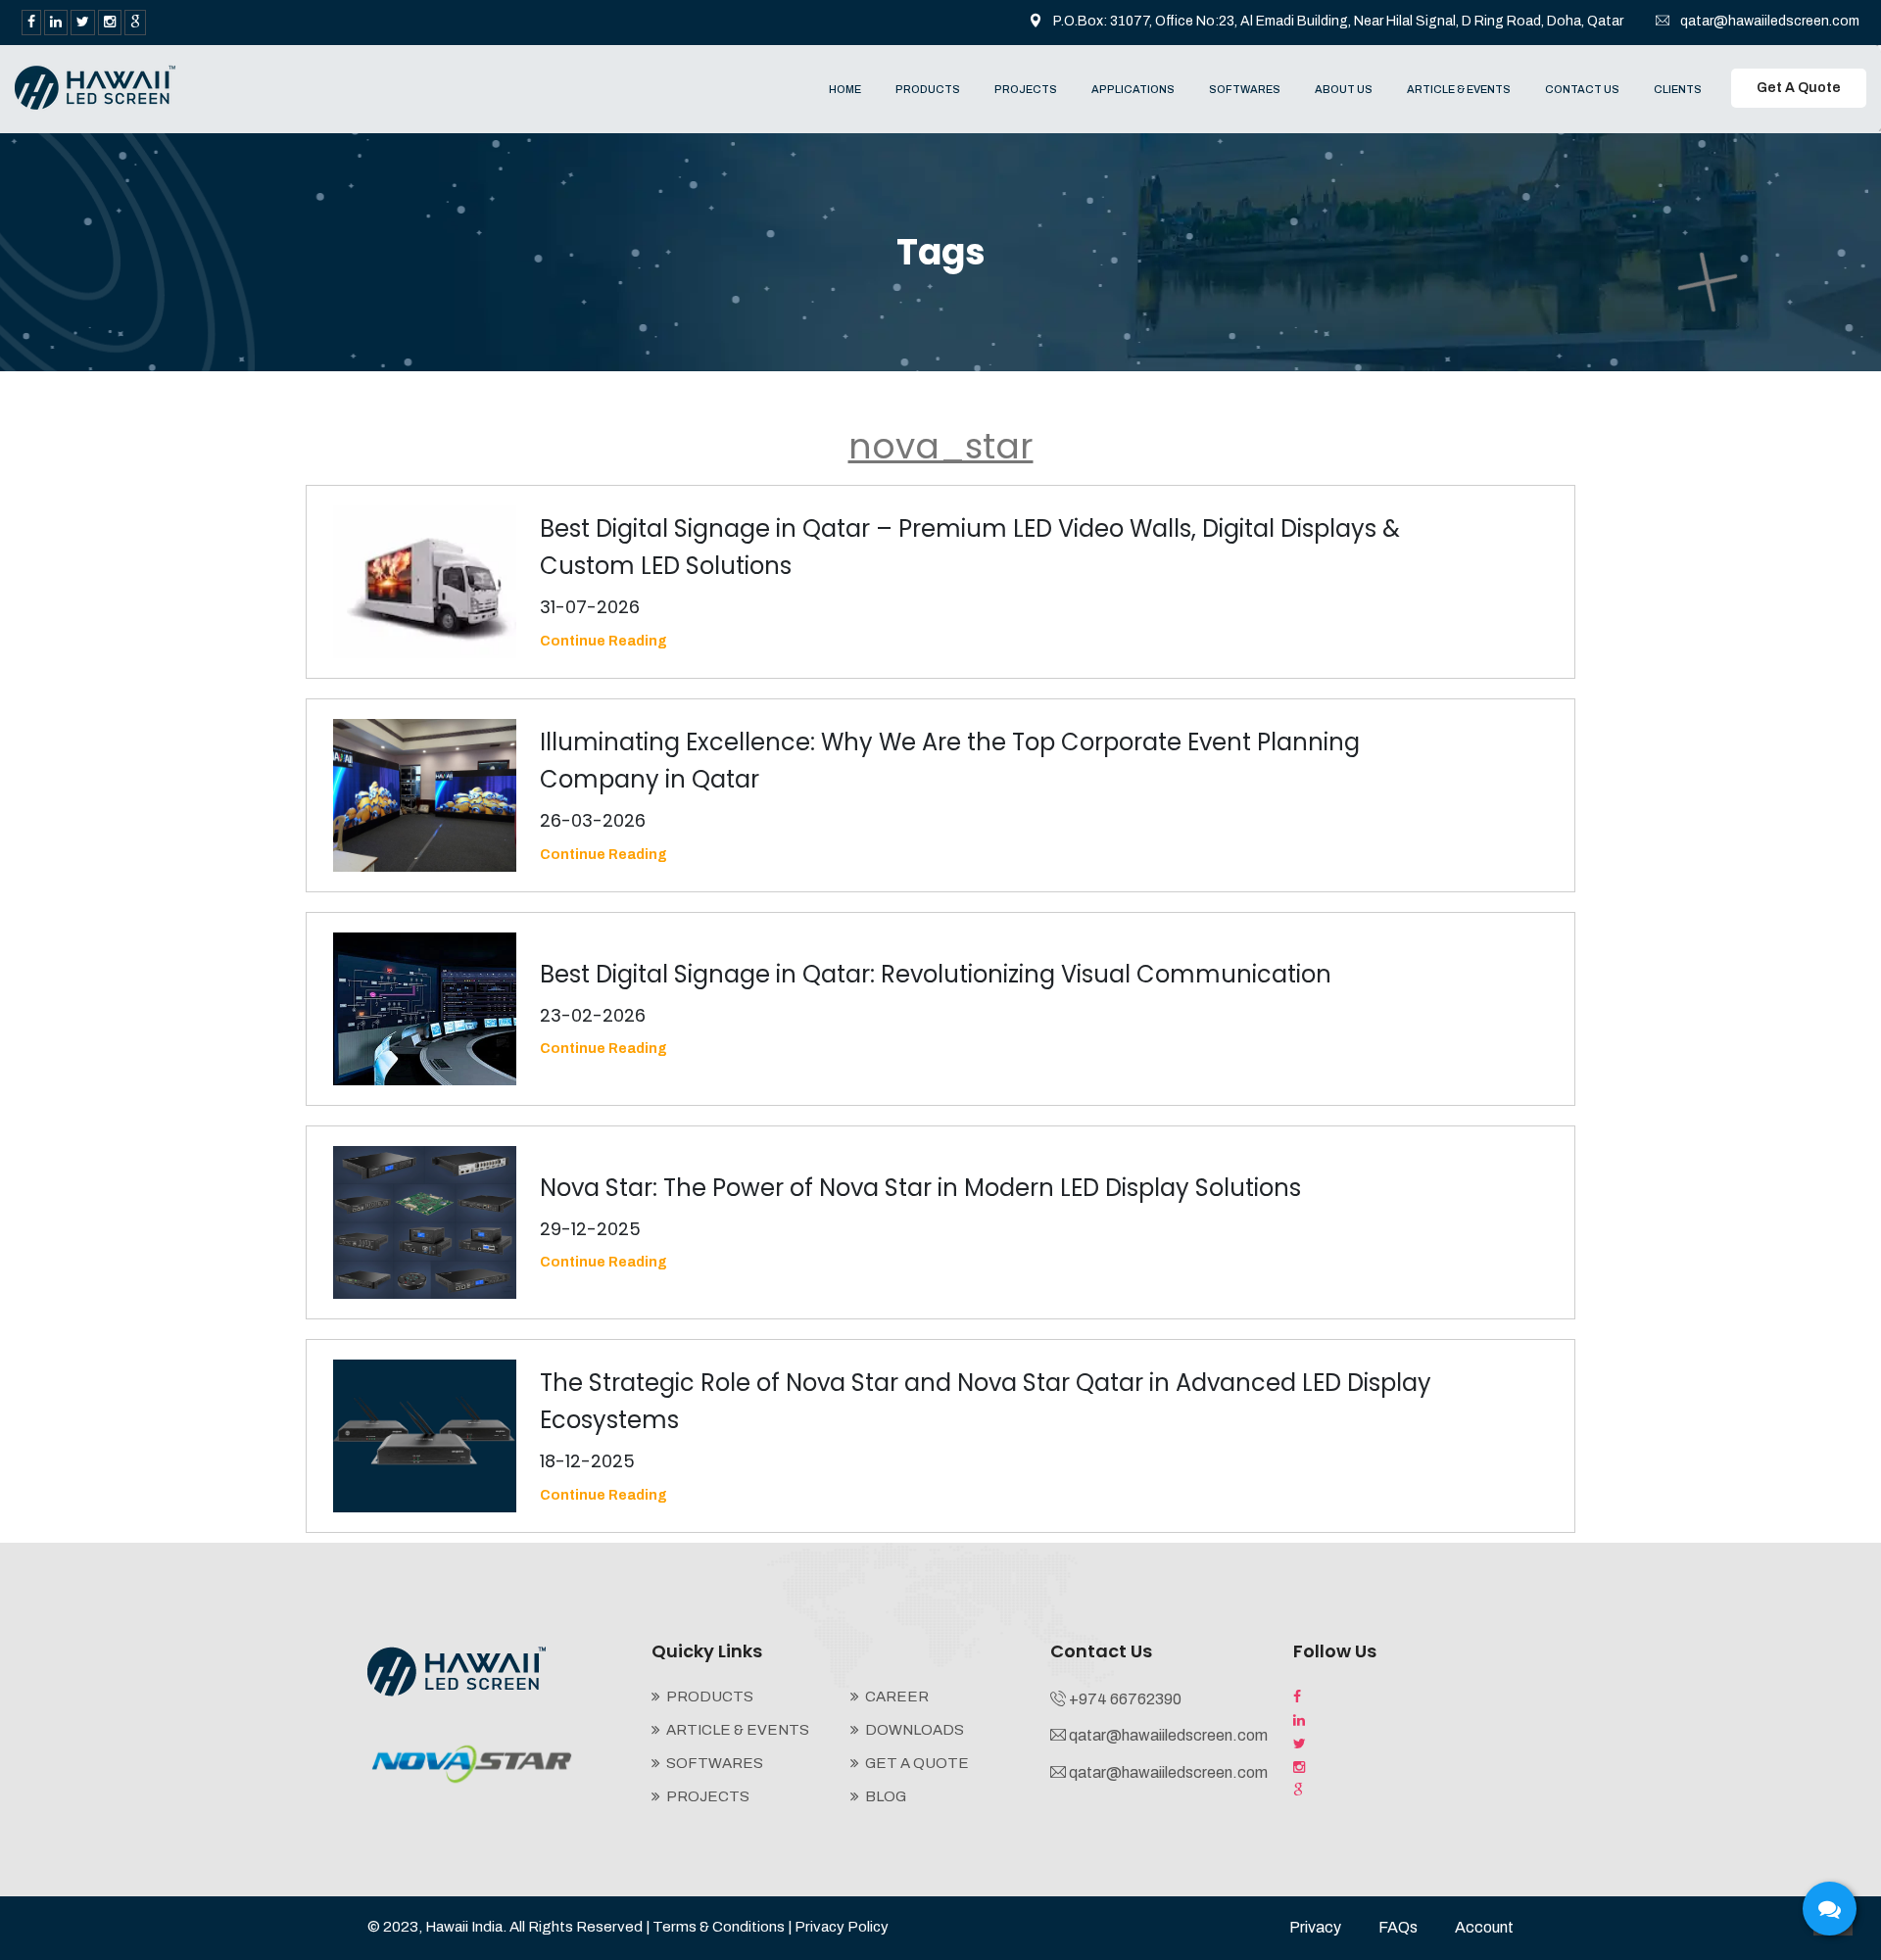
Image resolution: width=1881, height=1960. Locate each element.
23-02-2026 (593, 1015)
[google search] (135, 23)
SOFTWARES (1245, 89)
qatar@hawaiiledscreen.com (1770, 21)
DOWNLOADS (915, 1730)
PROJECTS (1026, 89)
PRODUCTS (928, 89)
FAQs (1398, 1927)
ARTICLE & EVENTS (1459, 89)
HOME (845, 89)
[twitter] (83, 23)
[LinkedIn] (56, 23)
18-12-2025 (587, 1461)
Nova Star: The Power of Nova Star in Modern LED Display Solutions (920, 1188)
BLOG (886, 1796)
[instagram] (110, 23)
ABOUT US (1344, 89)
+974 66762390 (1125, 1699)
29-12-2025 (590, 1229)
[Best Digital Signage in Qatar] (95, 87)
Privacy (1315, 1927)
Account (1484, 1927)
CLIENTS (1678, 89)
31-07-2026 (590, 607)
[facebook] (31, 23)
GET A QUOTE (917, 1763)
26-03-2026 (593, 820)
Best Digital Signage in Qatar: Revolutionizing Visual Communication (936, 974)
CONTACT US (1582, 89)
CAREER (897, 1697)
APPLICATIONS (1133, 89)
